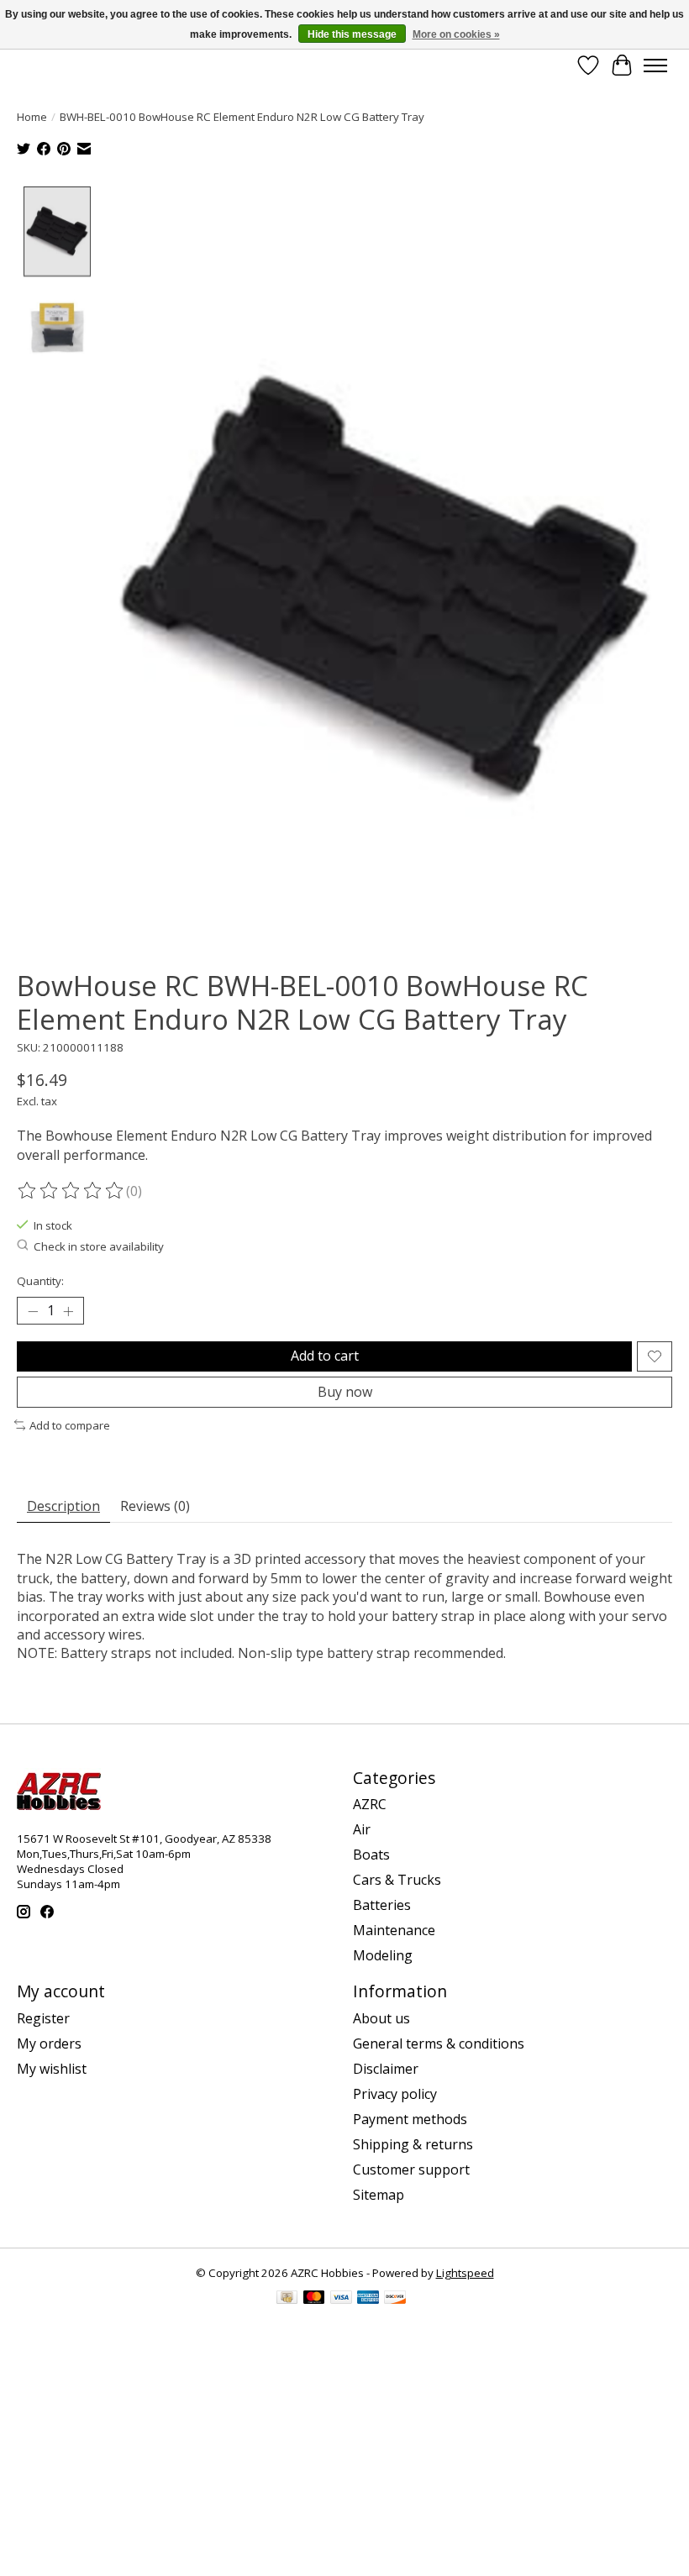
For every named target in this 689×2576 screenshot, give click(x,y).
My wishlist (52, 2069)
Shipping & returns (413, 2144)
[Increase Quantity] (68, 1311)
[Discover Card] (395, 2299)
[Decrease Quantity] (33, 1311)
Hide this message (352, 34)
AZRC (370, 1804)
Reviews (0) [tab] (155, 1506)
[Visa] (341, 2299)
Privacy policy (395, 2094)
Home (32, 117)
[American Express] (368, 2299)
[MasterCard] (314, 2299)
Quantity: (40, 1281)
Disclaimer (386, 2069)
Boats (371, 1855)
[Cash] (287, 2299)
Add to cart (325, 1356)
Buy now (345, 1392)
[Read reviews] (71, 1191)
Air (362, 1829)
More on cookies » (456, 34)
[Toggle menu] (655, 66)
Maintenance (394, 1930)
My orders (49, 2043)
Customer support (411, 2169)
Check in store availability (99, 1246)
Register (43, 2018)
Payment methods (410, 2119)
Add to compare (70, 1425)
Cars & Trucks (397, 1880)
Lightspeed (465, 2273)
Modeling (383, 1955)
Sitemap (379, 2195)
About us (381, 2018)
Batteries (382, 1905)
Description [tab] (63, 1506)
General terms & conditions (439, 2043)
